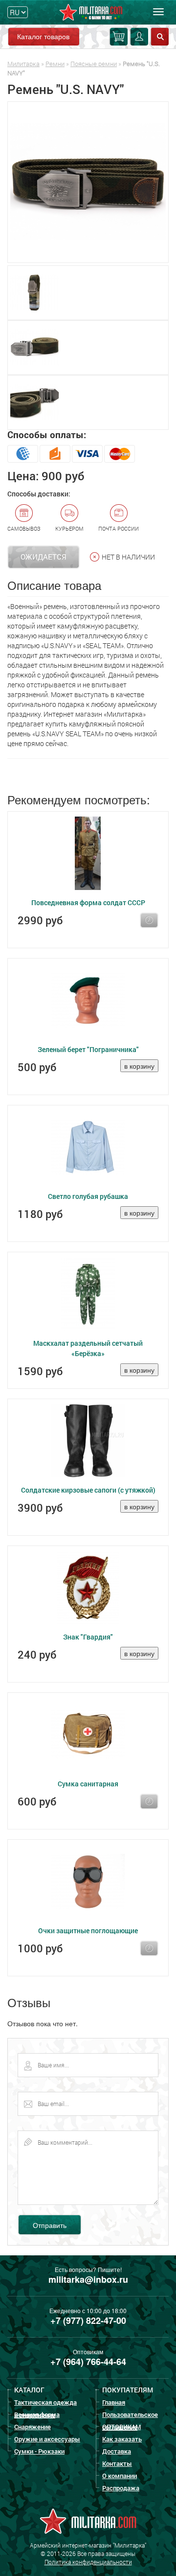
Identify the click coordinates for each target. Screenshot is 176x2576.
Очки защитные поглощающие (88, 1931)
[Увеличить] (88, 182)
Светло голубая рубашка (88, 1196)
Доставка (117, 2451)
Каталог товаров (43, 36)
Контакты (117, 2463)
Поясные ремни (94, 64)
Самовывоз (24, 528)
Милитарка (23, 64)
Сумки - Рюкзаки (39, 2451)
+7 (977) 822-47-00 (88, 2320)
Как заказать (122, 2439)
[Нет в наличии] (149, 920)
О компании (120, 2476)
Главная (114, 2402)
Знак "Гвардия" (88, 1637)
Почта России (119, 528)
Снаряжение (33, 2427)
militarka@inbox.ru (88, 2279)
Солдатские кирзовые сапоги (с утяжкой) (88, 1490)
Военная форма (37, 2414)
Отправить (50, 2225)
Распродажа (121, 2488)
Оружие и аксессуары (47, 2439)
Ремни (55, 64)
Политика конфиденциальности (88, 2562)
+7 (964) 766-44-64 (88, 2362)
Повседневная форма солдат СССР (88, 902)
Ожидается (44, 557)
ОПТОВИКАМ (121, 2427)
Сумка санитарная (88, 1784)
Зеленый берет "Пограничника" (88, 1049)
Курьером (69, 528)
